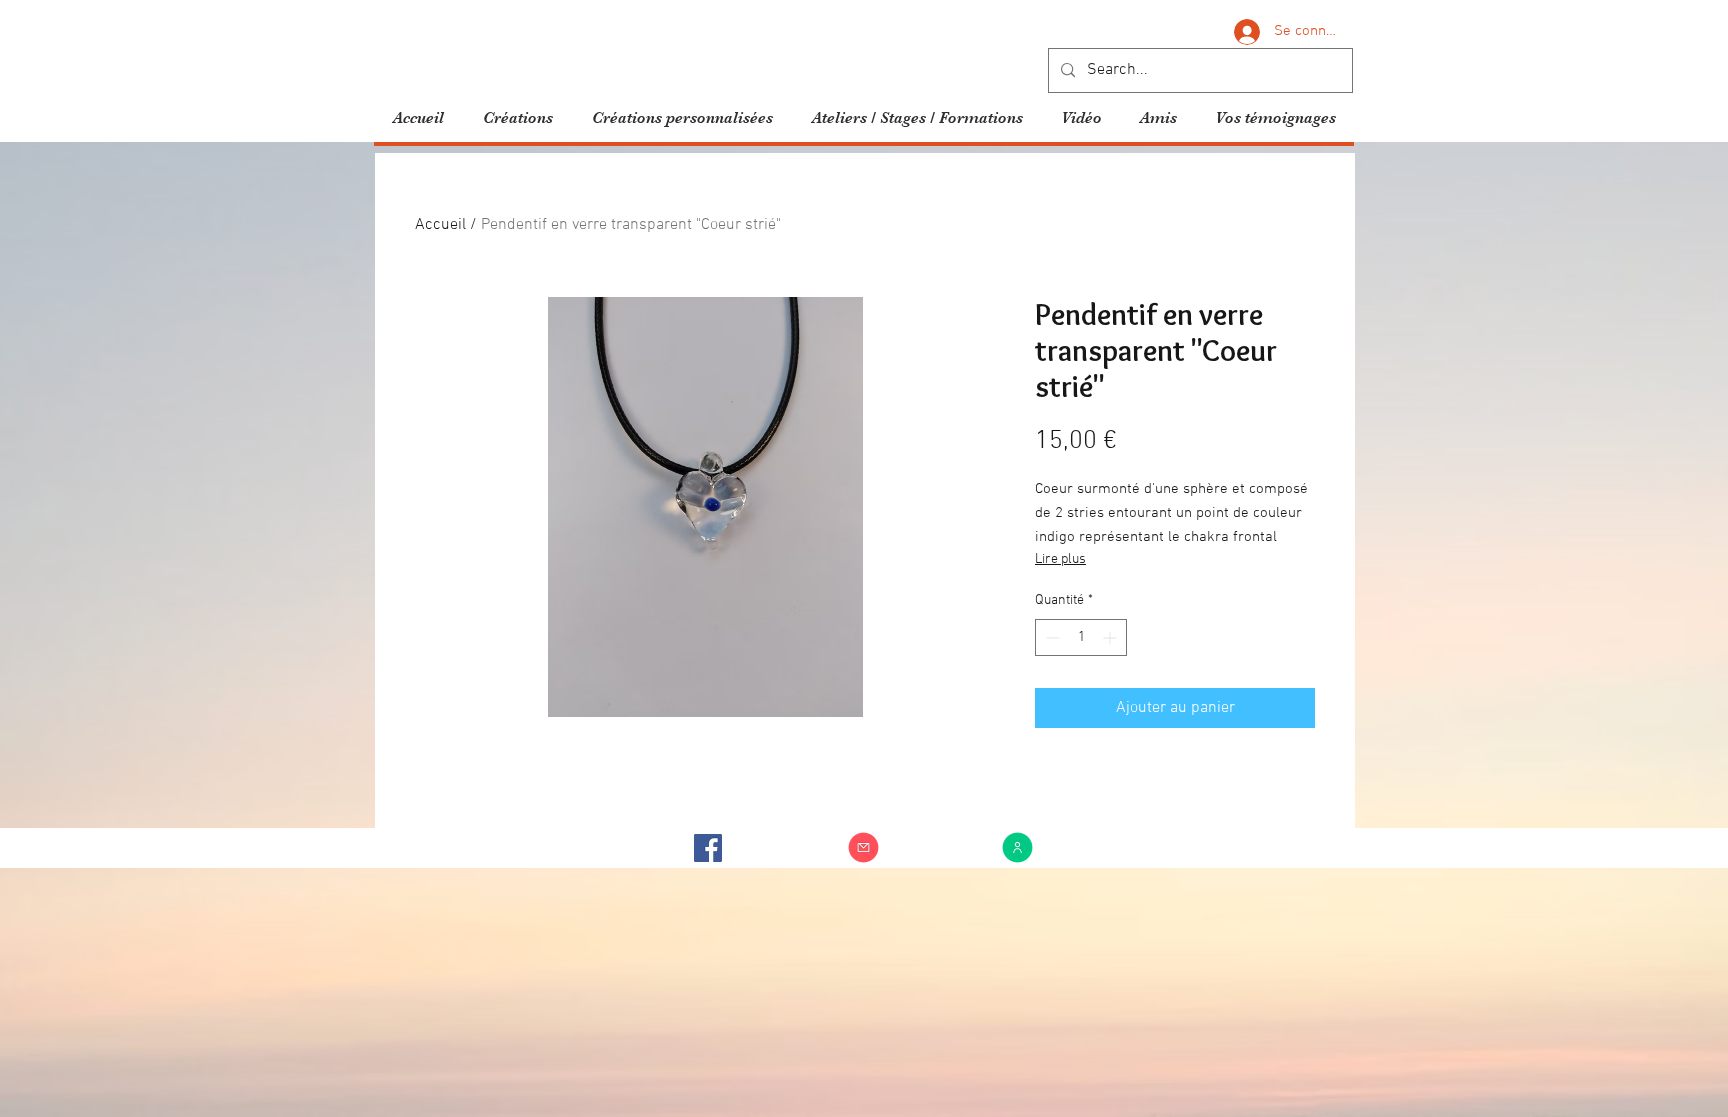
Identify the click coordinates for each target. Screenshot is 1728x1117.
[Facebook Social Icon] (708, 848)
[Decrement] (1050, 637)
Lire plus (1060, 559)
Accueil (440, 225)
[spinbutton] (1081, 637)
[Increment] (1111, 637)
